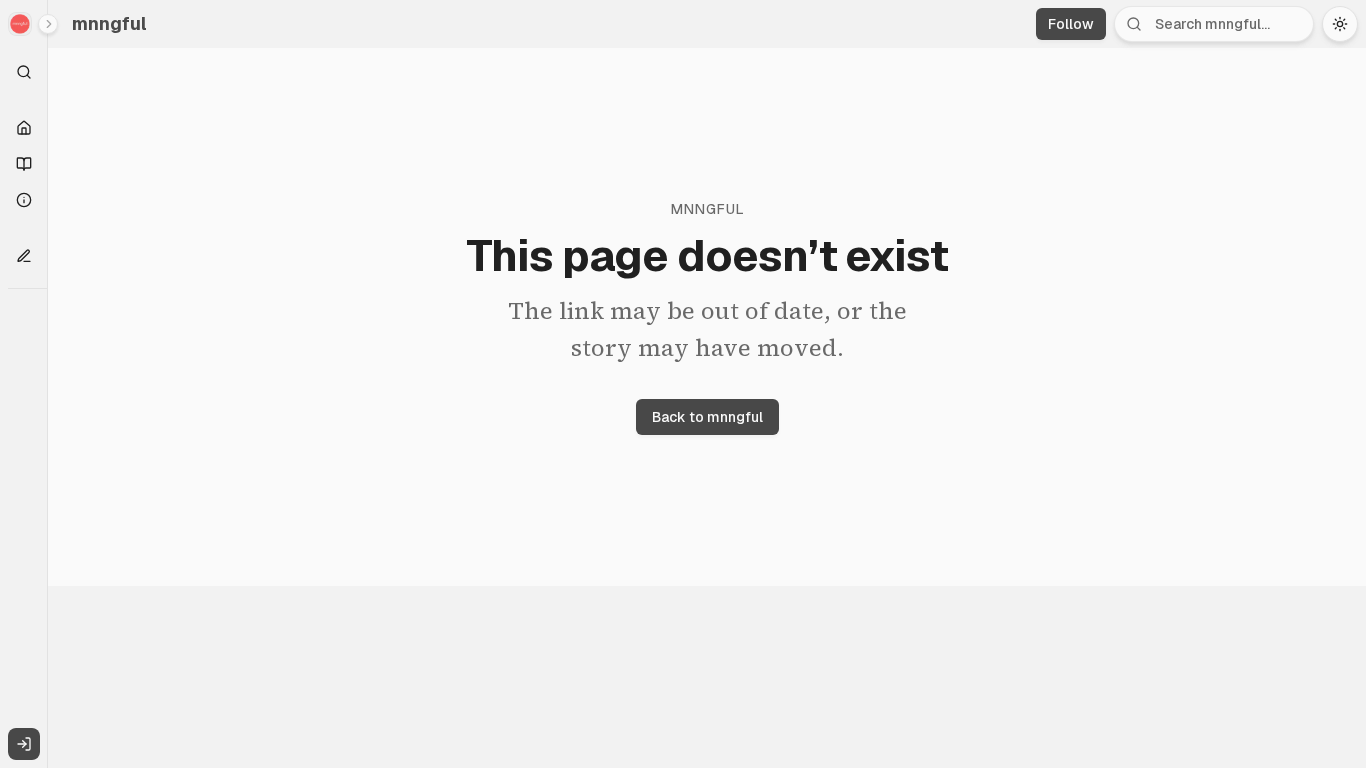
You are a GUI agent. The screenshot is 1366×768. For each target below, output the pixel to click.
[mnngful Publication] (24, 24)
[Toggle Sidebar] (47, 384)
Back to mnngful (707, 417)
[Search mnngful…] (24, 72)
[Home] (24, 128)
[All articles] (24, 164)
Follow (1071, 24)
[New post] (24, 256)
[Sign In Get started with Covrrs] (24, 744)
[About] (24, 200)
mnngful (109, 23)
